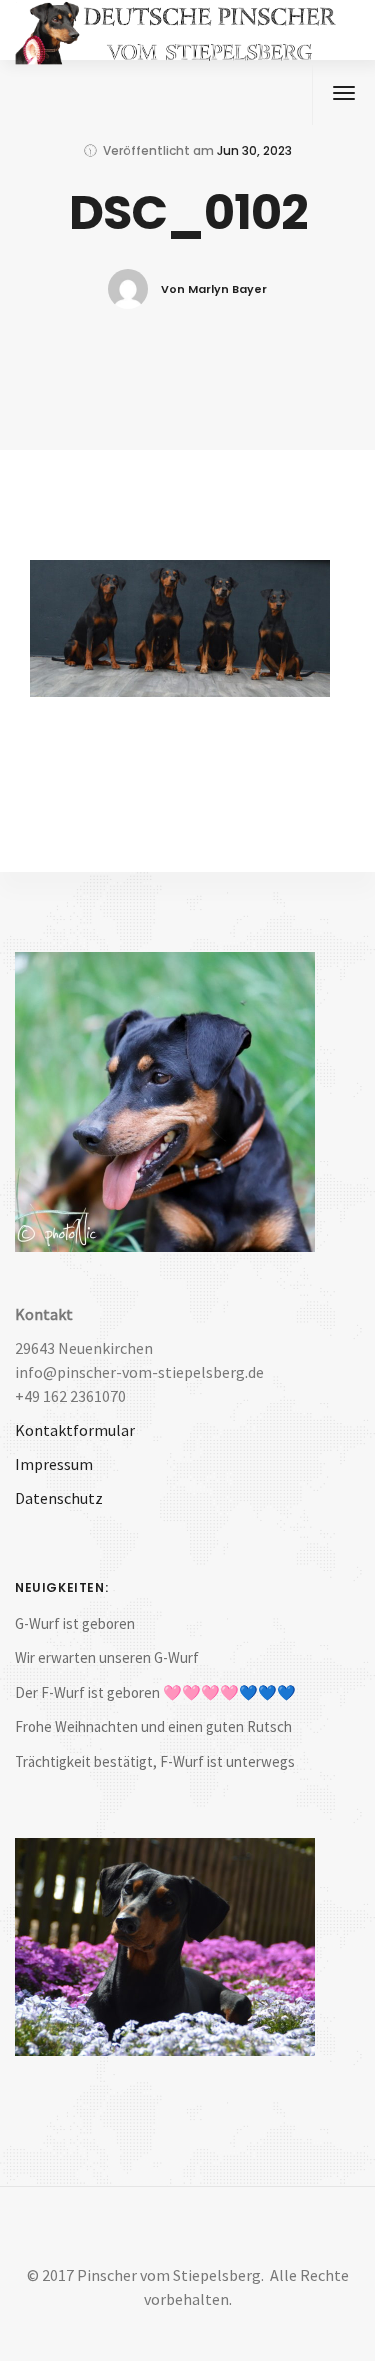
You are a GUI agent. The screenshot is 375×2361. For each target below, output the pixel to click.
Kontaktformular (75, 1430)
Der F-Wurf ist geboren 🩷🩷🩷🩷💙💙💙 (155, 1692)
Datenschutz (59, 1498)
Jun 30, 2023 (254, 150)
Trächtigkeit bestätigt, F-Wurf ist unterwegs (155, 1761)
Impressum (54, 1464)
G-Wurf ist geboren (75, 1623)
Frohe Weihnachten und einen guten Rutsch (153, 1726)
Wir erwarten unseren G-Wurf (107, 1657)
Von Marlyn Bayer (214, 289)
